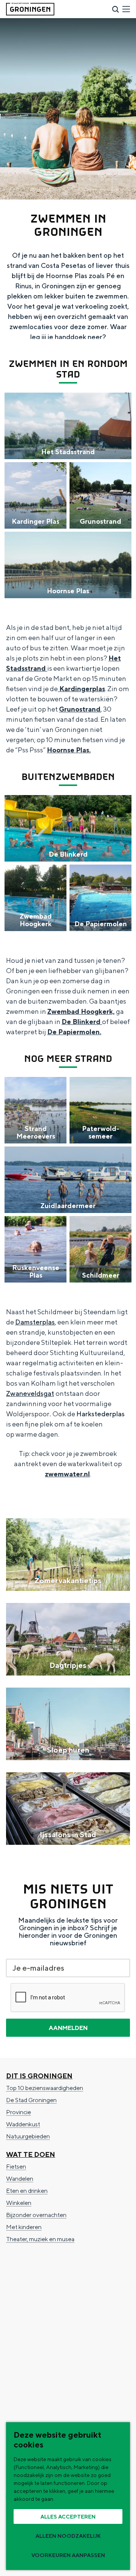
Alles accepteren (68, 2517)
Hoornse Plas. (69, 750)
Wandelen (20, 2179)
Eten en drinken (27, 2191)
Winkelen (19, 2203)
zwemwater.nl (67, 1474)
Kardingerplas (81, 689)
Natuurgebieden (28, 2136)
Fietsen (16, 2167)
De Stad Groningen (31, 2100)
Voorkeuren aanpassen (68, 2555)
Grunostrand (80, 709)
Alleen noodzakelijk (68, 2536)
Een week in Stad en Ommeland (48, 2281)
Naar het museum (29, 2330)
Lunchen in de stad (31, 2318)
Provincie (19, 2112)
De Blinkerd (82, 1022)
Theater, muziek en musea (40, 2239)
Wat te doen (31, 2154)
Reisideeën (27, 2269)
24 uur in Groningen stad (38, 2294)
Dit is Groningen (39, 2076)
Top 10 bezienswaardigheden (45, 2088)
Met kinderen (24, 2227)
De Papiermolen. (74, 1032)
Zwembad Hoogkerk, (81, 1011)
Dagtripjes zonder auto (36, 2306)
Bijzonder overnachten (36, 2215)
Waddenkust (23, 2124)
